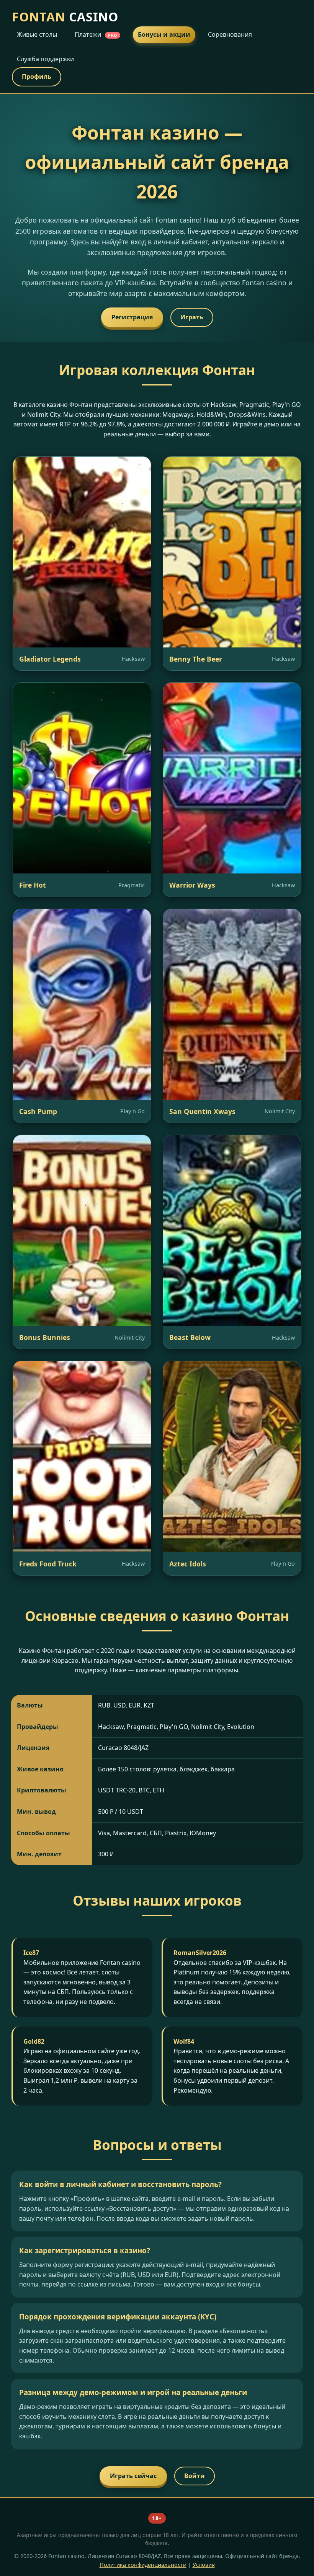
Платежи (96, 34)
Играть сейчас (133, 2476)
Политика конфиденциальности (143, 2565)
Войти (195, 2476)
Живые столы (37, 34)
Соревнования (230, 34)
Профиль (37, 76)
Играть (192, 317)
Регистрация (132, 317)
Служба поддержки (45, 59)
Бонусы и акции (164, 34)
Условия (204, 2565)
